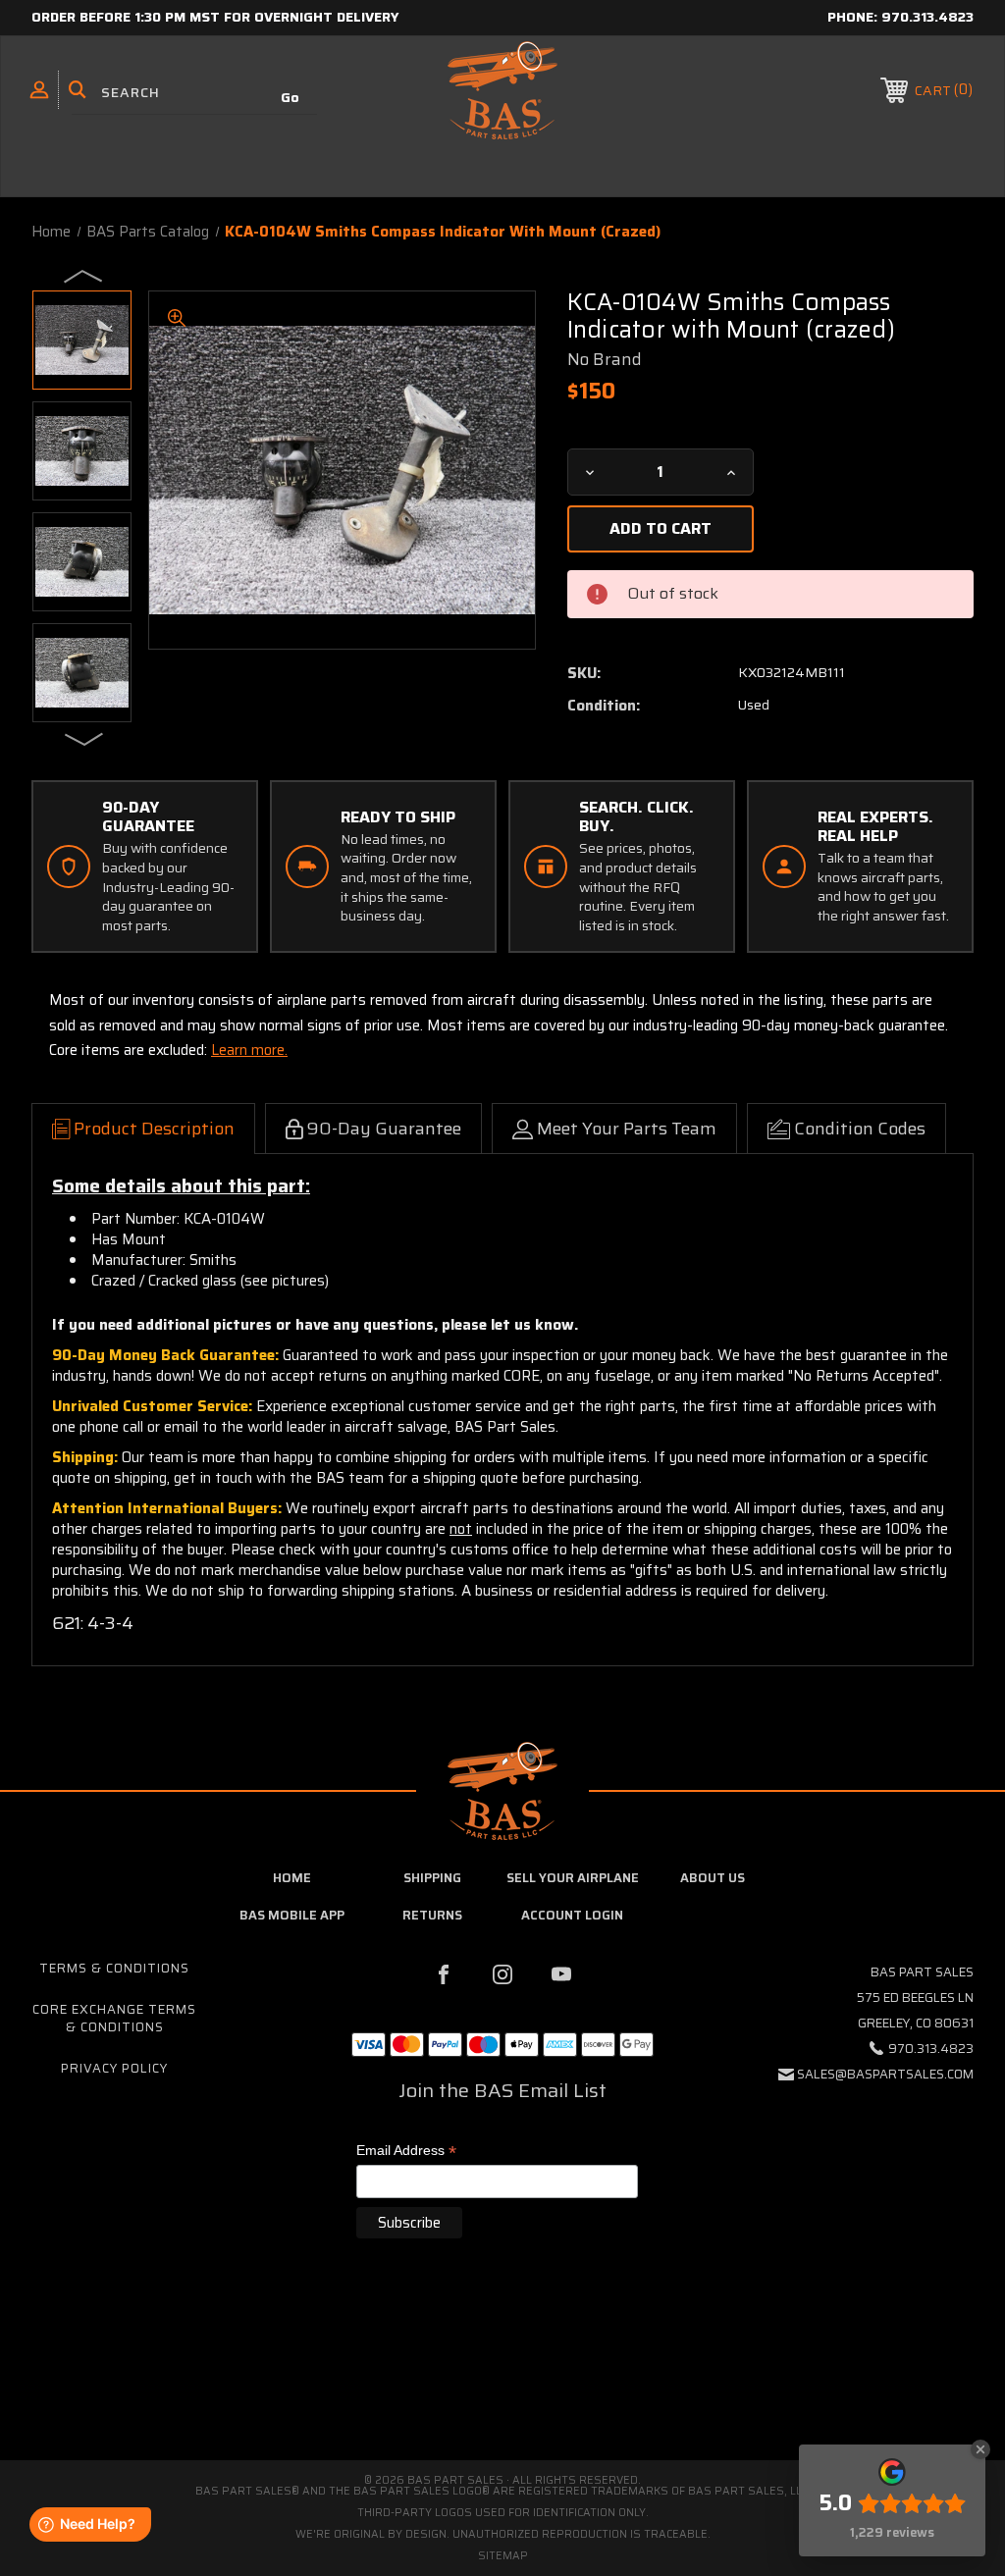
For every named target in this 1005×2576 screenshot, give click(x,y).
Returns (432, 1915)
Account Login (572, 1915)
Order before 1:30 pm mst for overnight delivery (215, 17)
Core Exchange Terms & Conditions (114, 2018)
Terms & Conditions (114, 1968)
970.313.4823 (927, 17)
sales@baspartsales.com (885, 2074)
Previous (84, 275)
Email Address (406, 2152)
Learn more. (249, 1050)
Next (84, 738)
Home (292, 1878)
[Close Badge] (980, 2449)
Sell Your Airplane (573, 1878)
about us (713, 1878)
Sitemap (503, 2556)
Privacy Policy (114, 2068)
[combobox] (194, 93)
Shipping (432, 1878)
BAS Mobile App (292, 1915)
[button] (502, 2377)
